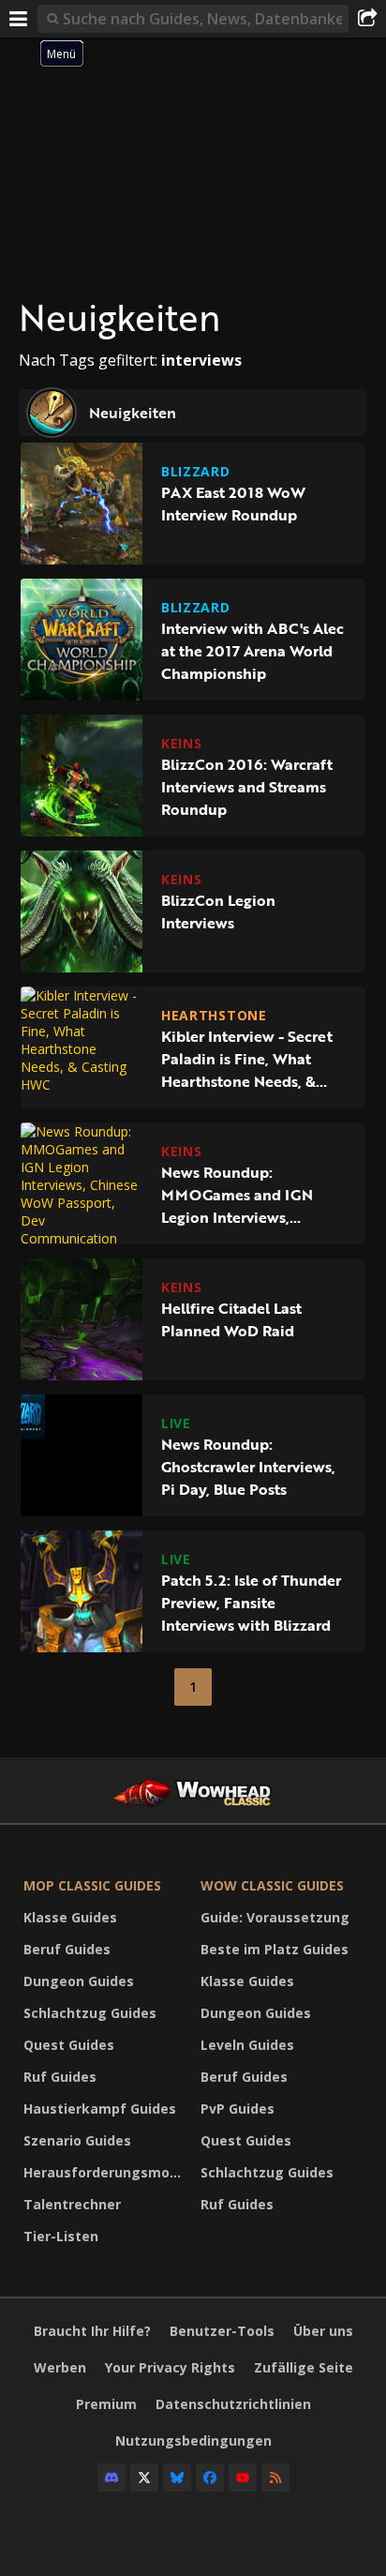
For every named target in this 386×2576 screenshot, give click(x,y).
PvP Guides (238, 2109)
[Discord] (111, 2478)
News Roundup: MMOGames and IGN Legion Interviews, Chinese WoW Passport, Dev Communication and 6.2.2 (250, 1195)
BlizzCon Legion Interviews (218, 911)
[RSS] (275, 2478)
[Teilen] (367, 19)
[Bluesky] (177, 2478)
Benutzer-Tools (222, 2331)
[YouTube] (243, 2478)
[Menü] (19, 19)
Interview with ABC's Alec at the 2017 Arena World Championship (252, 651)
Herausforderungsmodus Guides (107, 2172)
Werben (60, 2367)
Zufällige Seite (304, 2367)
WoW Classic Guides (272, 1885)
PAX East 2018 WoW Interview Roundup (233, 504)
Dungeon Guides (79, 1981)
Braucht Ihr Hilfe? (92, 2331)
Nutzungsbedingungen (193, 2440)
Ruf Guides (60, 2077)
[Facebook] (210, 2478)
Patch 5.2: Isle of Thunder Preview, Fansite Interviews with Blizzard (251, 1603)
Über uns (323, 2331)
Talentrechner (72, 2204)
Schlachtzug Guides (90, 2013)
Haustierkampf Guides (100, 2109)
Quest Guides (69, 2045)
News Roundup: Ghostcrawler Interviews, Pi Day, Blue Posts (248, 1467)
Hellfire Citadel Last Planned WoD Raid (231, 1319)
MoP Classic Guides (92, 1885)
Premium (106, 2404)
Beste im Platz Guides (275, 1949)
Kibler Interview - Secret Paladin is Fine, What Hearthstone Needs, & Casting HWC (247, 1059)
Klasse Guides (70, 1917)
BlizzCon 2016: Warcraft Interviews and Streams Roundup (247, 787)
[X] (144, 2478)
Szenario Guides (77, 2140)
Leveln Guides (247, 2045)
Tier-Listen (61, 2236)
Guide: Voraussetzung (275, 1917)
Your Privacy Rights (170, 2367)
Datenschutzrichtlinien (233, 2404)
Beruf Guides (67, 1949)
